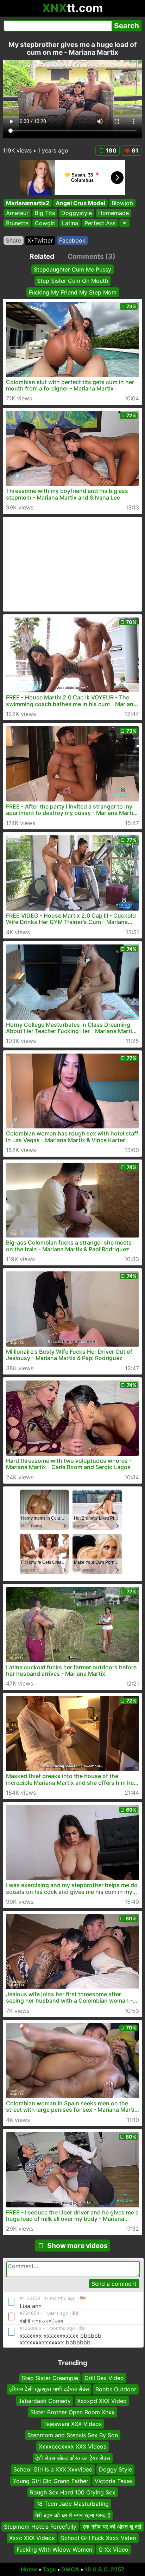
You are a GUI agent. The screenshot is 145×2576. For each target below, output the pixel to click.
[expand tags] (124, 223)
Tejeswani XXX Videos (72, 2424)
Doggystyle (77, 213)
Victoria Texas (114, 2481)
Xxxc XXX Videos (32, 2538)
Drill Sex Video (104, 2378)
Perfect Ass (100, 223)
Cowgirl (45, 223)
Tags (49, 2569)
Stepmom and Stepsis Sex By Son (73, 2435)
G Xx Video (114, 2550)
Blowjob (122, 203)
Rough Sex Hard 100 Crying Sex (73, 2492)
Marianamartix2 (28, 203)
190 (111, 150)
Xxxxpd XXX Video (102, 2401)
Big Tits (45, 213)
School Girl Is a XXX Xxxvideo (53, 2469)
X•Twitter (40, 240)
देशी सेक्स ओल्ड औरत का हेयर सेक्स (73, 2458)
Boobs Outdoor (116, 2389)
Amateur (17, 213)
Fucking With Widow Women (54, 2550)
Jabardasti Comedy (45, 2401)
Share (14, 240)
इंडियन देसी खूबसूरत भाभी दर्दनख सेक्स (49, 2389)
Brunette (17, 223)
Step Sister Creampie (50, 2378)
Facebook (72, 240)
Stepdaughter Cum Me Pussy (72, 269)
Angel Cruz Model (80, 203)
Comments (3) (92, 256)
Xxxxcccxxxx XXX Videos (72, 2446)
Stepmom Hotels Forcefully (40, 2527)
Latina (70, 223)
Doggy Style (115, 2469)
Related (42, 256)
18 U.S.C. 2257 (105, 2569)
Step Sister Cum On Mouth (72, 281)
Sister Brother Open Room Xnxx (72, 2412)
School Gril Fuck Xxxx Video (99, 2538)
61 (135, 150)
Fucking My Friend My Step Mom (73, 292)
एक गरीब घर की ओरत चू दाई (112, 2527)
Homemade (114, 213)
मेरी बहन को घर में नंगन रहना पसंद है (73, 2515)
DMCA (70, 2569)
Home (29, 2569)
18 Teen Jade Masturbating (73, 2504)
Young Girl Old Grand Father (51, 2481)
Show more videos (77, 2246)
